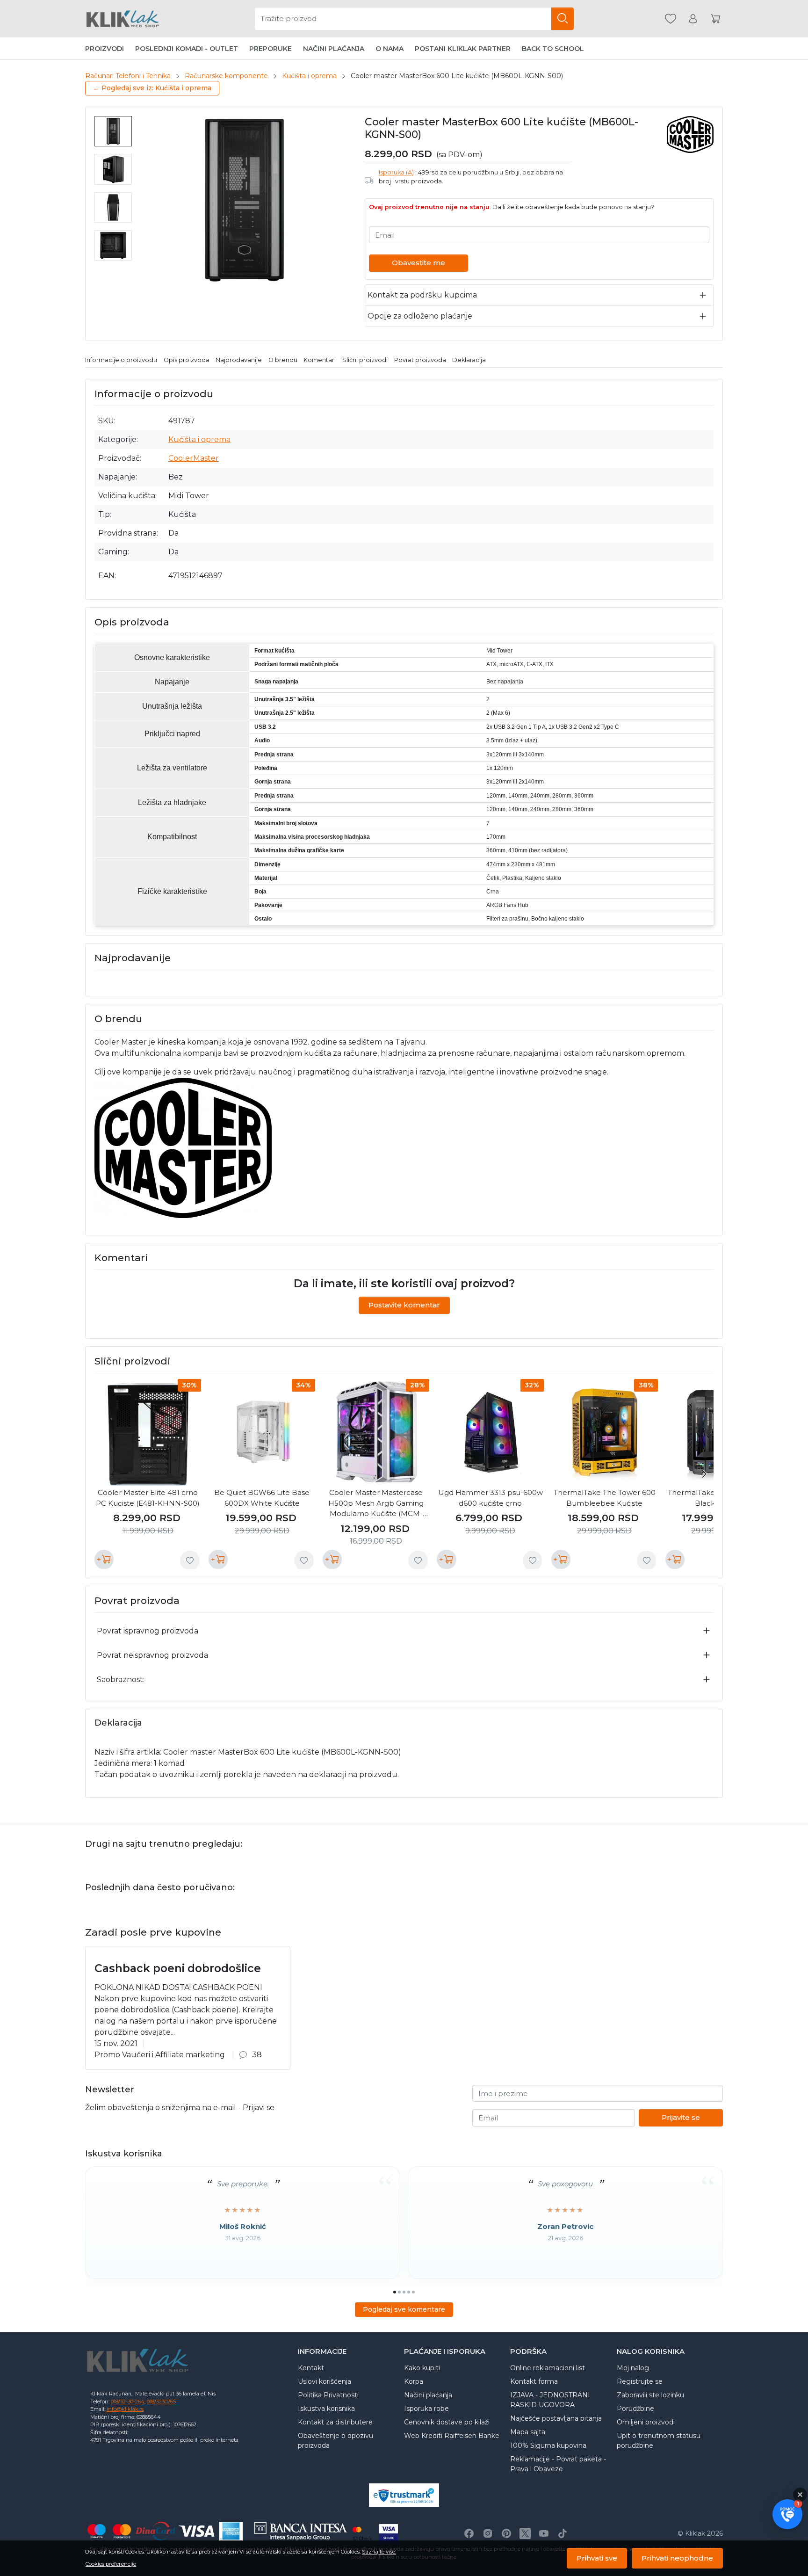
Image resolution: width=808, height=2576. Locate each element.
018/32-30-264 (128, 2402)
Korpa (414, 2381)
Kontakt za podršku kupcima (422, 295)
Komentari (320, 360)
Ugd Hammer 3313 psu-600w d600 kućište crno (491, 1498)
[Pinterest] (506, 2533)
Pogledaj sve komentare (404, 2309)
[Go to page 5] (413, 2292)
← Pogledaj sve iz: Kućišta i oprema (152, 88)
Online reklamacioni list (548, 2368)
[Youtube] (544, 2533)
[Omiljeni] (671, 19)
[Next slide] (704, 1474)
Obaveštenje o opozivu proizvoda (335, 2441)
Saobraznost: (121, 1680)
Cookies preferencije (111, 2564)
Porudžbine (635, 2409)
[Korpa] (715, 19)
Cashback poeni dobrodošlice (178, 1968)
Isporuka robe (426, 2409)
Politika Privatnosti (328, 2395)
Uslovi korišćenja (325, 2381)
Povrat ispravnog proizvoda (148, 1631)
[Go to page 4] (409, 2292)
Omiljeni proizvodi (646, 2422)
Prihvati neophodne (677, 2558)
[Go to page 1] (395, 2292)
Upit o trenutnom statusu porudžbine (659, 2441)
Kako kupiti (422, 2368)
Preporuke (271, 49)
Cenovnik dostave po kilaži (447, 2422)
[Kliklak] (123, 19)
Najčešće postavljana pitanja (556, 2418)
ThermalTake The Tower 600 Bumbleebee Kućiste (605, 1498)
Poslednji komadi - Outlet (187, 49)
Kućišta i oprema (309, 76)
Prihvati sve (597, 2558)
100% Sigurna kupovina (548, 2445)
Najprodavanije (239, 360)
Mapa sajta (528, 2432)
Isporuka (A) (396, 172)
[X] (525, 2533)
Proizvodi (105, 49)
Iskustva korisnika (326, 2409)
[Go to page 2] (399, 2292)
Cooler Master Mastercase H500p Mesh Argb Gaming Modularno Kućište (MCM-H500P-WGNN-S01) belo (376, 1504)
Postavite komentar (404, 1305)
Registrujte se (640, 2381)
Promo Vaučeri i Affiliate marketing (160, 2055)
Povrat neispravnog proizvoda (152, 1655)
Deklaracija (469, 360)
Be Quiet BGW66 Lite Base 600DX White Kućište (262, 1498)
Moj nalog (633, 2368)
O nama (390, 49)
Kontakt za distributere (335, 2422)
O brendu (283, 360)
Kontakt (311, 2368)
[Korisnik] (693, 19)
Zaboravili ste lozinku (650, 2395)
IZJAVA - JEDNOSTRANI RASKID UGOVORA (550, 2400)
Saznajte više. (379, 2552)
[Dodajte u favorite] (190, 1560)
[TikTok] (563, 2533)
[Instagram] (488, 2533)
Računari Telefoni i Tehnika (128, 76)
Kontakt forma (534, 2381)
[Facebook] (469, 2533)
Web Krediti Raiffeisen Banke (452, 2436)
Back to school (553, 49)
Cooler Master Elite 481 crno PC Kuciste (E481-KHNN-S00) (148, 1498)
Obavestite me (418, 263)
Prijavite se (681, 2117)
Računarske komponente (226, 76)
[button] (787, 2514)
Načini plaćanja (334, 49)
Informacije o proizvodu (121, 360)
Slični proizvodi (365, 360)
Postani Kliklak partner (463, 49)
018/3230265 (161, 2402)
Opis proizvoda (187, 360)
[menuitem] (113, 131)
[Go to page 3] (404, 2292)
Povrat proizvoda (420, 360)
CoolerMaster (194, 458)
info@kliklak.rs (125, 2409)
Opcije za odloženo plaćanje (420, 316)
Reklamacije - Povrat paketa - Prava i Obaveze (558, 2464)
